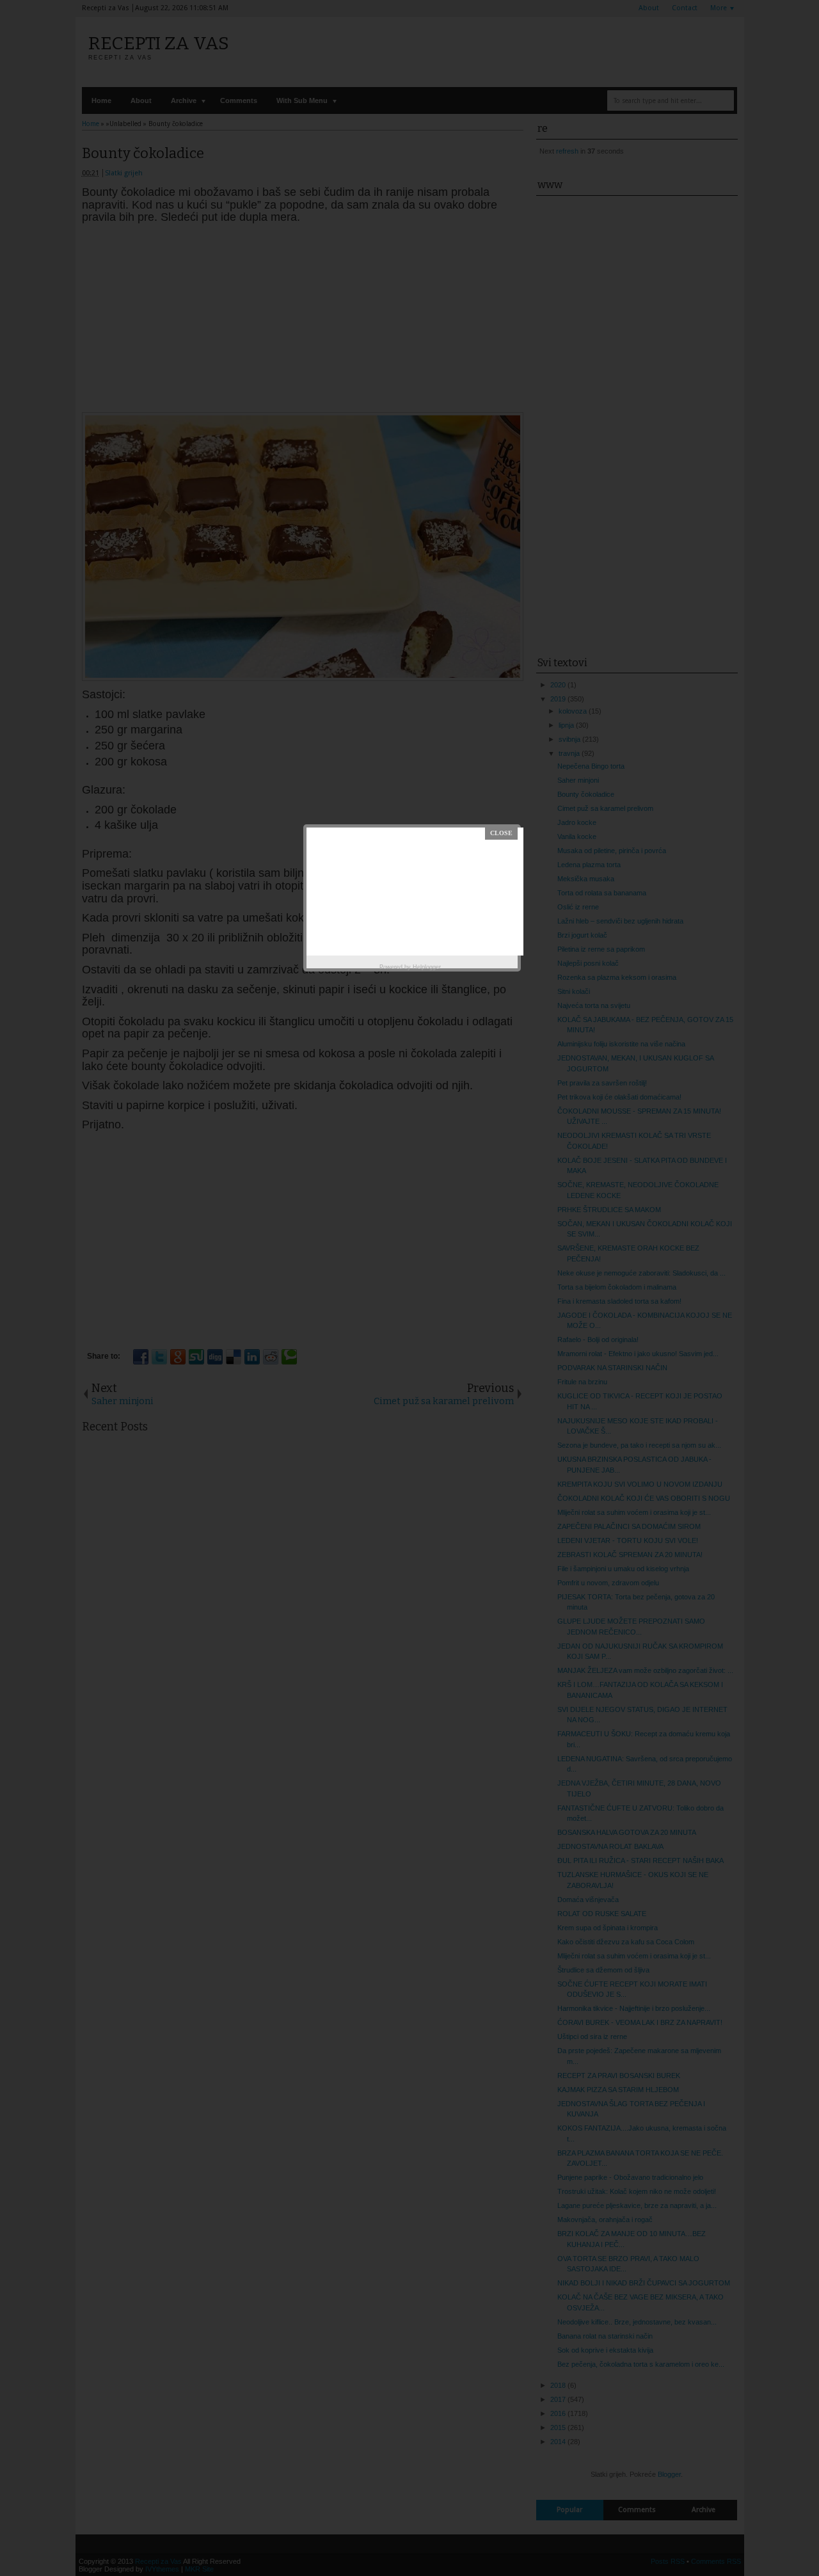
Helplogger (427, 967)
